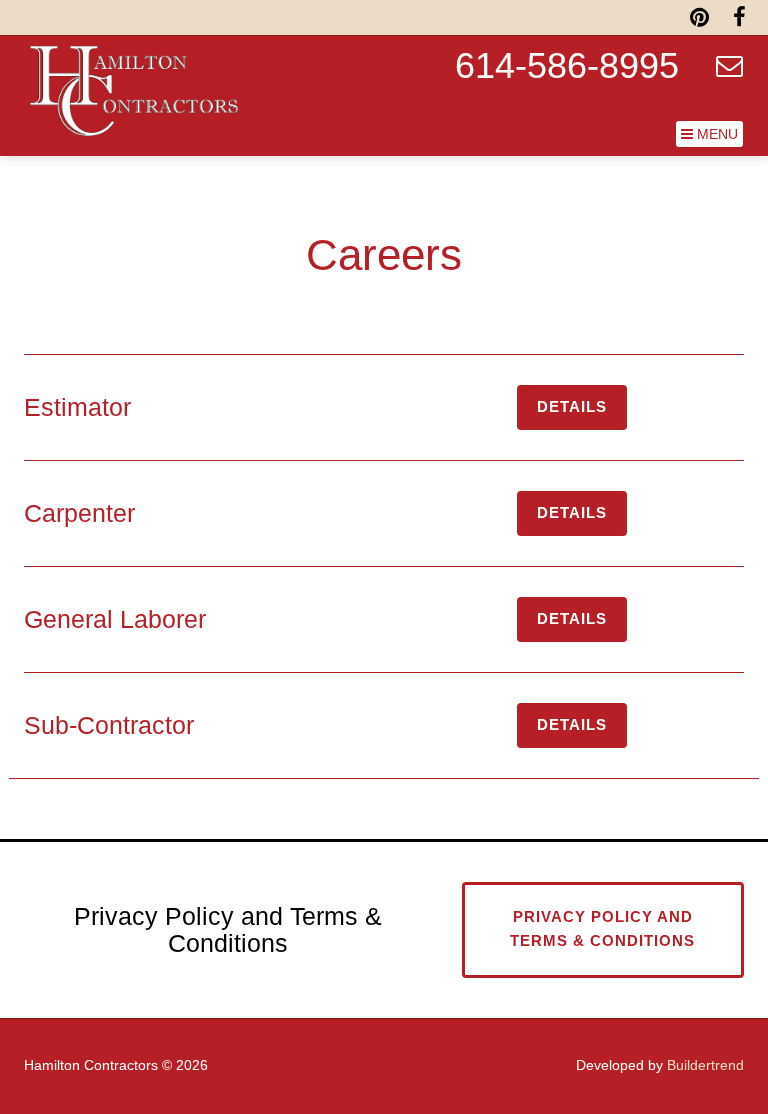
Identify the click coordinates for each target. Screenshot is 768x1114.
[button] (709, 134)
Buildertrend (705, 1065)
